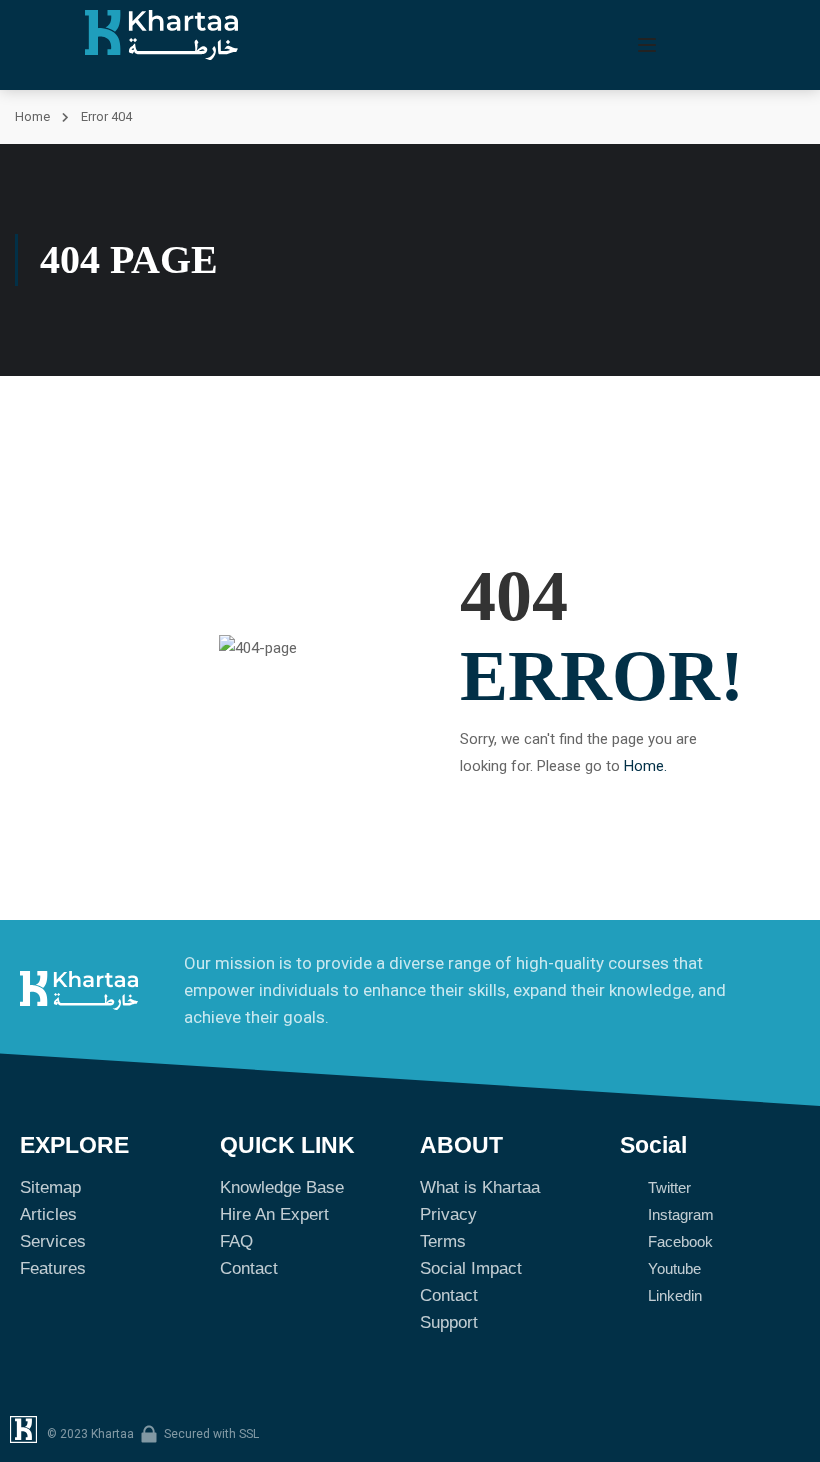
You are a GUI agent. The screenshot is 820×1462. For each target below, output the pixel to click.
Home (32, 116)
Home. (645, 766)
